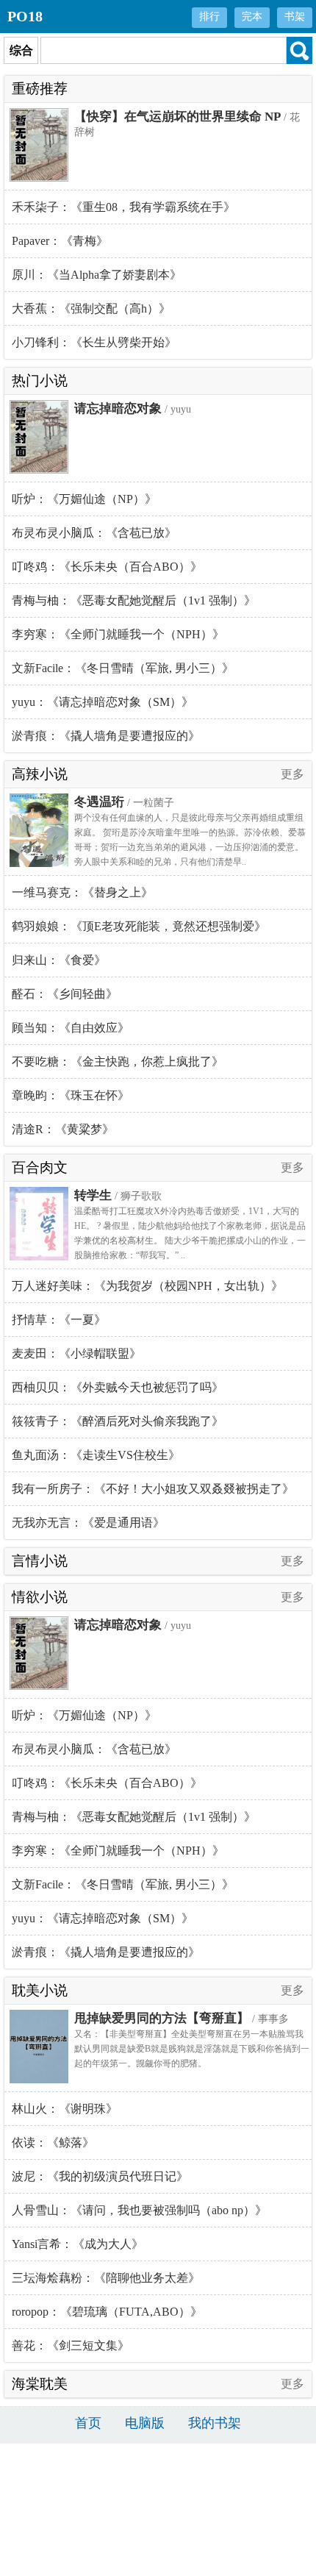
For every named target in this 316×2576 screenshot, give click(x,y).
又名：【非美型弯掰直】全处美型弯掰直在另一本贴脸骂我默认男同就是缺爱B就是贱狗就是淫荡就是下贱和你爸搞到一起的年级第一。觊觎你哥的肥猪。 (192, 2049)
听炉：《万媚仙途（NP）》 (84, 499)
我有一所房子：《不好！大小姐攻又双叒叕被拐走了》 (153, 1489)
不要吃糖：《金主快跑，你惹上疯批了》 (118, 1062)
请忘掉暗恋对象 (118, 408)
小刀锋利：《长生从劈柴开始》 (94, 342)
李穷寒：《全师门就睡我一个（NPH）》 (118, 634)
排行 (209, 17)
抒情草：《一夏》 (59, 1320)
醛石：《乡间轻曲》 (65, 994)
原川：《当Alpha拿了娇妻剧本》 (97, 275)
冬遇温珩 (99, 802)
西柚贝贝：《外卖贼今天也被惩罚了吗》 (118, 1387)
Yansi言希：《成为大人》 (78, 2244)
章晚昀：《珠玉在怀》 (71, 1095)
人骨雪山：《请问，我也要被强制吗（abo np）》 (139, 2210)
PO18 (25, 16)
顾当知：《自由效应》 (71, 1028)
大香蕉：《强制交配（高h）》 (91, 308)
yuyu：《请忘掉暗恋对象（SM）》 (103, 702)
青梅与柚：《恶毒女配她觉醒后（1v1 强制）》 (134, 600)
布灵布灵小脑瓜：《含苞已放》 (94, 533)
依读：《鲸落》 (53, 2142)
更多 (292, 774)
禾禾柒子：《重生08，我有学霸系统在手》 (123, 207)
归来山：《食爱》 (59, 960)
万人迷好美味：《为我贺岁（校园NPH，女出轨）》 (147, 1286)
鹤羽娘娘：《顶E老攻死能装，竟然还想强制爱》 (139, 926)
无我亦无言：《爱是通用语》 (88, 1523)
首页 (88, 2423)
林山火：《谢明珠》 (65, 2109)
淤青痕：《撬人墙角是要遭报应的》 (106, 736)
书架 (295, 17)
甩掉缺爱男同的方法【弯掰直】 (162, 2018)
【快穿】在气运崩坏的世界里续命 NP (177, 117)
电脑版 (145, 2423)
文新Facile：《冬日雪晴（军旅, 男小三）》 (123, 668)
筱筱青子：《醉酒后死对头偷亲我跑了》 (118, 1421)
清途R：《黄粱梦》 (63, 1129)
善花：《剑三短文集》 (71, 2345)
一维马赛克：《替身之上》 (82, 892)
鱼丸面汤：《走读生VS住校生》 (96, 1455)
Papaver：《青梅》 (60, 241)
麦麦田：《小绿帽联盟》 (76, 1353)
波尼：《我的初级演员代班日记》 (100, 2176)
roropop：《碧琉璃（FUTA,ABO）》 (107, 2312)
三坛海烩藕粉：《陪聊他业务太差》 (106, 2278)
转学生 (93, 1195)
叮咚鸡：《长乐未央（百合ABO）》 (107, 567)
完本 (252, 17)
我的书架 (215, 2423)
